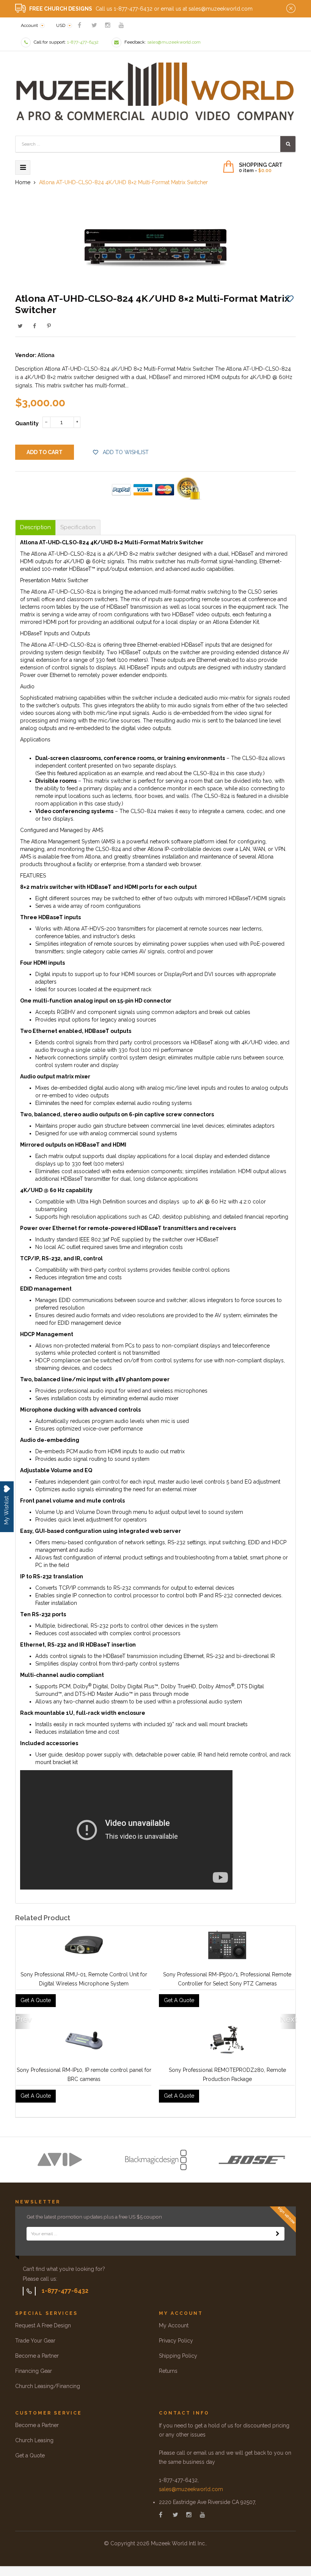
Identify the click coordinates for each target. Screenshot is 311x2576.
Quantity (27, 423)
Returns (168, 2371)
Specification (78, 527)
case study (249, 773)
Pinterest (49, 326)
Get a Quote (30, 2455)
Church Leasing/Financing (48, 2386)
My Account (174, 2325)
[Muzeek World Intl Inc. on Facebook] (79, 25)
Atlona (46, 355)
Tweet (20, 326)
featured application (82, 773)
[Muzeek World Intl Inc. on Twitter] (94, 25)
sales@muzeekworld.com (191, 2489)
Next (288, 2019)
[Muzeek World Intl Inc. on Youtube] (121, 25)
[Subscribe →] (278, 2234)
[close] (291, 9)
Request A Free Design (43, 2325)
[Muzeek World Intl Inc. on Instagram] (108, 25)
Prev (23, 2019)
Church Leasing (34, 2440)
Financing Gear (34, 2371)
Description (35, 527)
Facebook (35, 326)
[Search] (288, 144)
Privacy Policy (176, 2341)
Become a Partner (37, 2356)
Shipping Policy (178, 2356)
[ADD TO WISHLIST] (290, 298)
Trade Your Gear (35, 2341)
